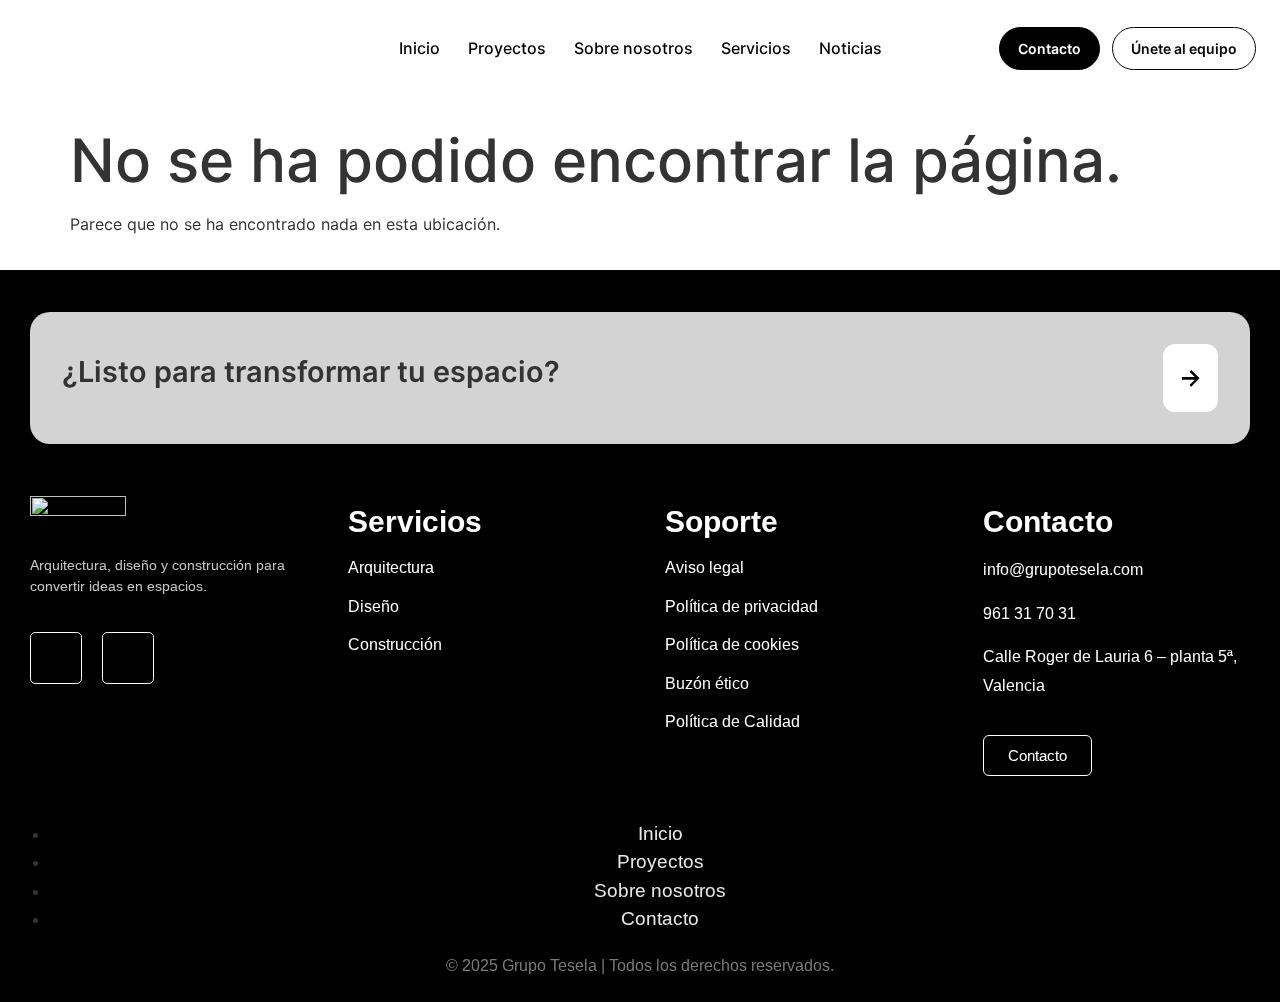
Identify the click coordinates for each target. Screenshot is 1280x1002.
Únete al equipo (1184, 48)
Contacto (1049, 48)
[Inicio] (249, 48)
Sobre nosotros (633, 48)
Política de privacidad (741, 606)
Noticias (850, 48)
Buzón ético (707, 683)
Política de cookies (732, 644)
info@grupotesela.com (1063, 569)
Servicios (756, 48)
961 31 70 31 (1029, 613)
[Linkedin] (128, 658)
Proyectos (507, 48)
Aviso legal (704, 567)
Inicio (419, 48)
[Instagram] (56, 658)
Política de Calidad (732, 721)
